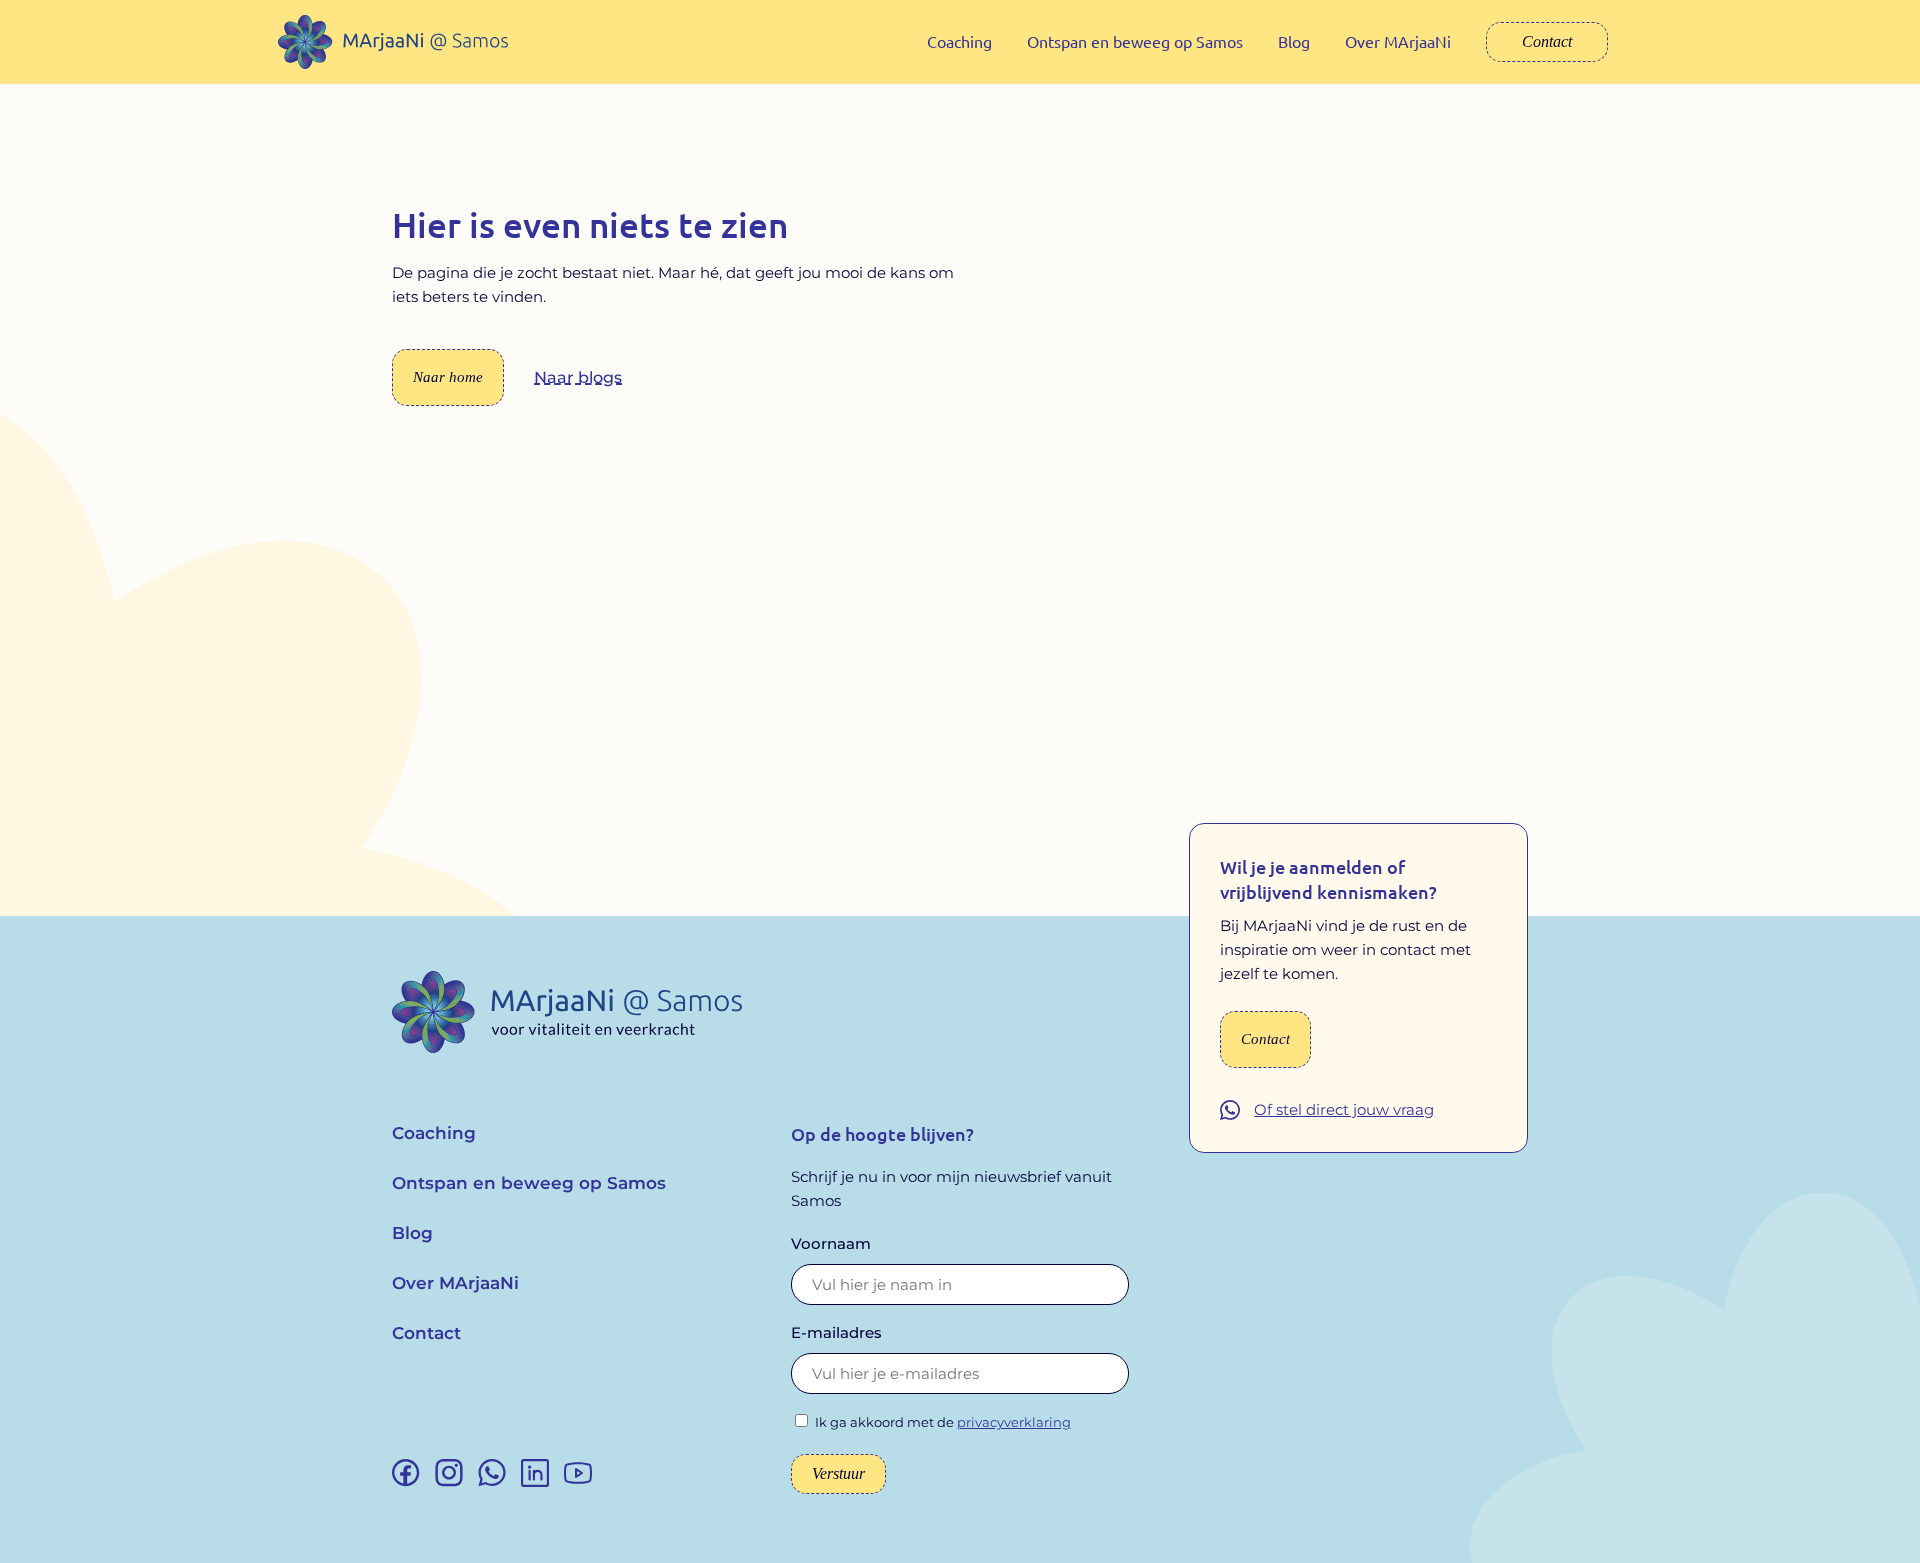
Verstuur (838, 1473)
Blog (1294, 41)
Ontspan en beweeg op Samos (1135, 41)
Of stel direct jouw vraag (1344, 1109)
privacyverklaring (1014, 1422)
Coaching (959, 41)
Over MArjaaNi (1398, 41)
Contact (1547, 41)
